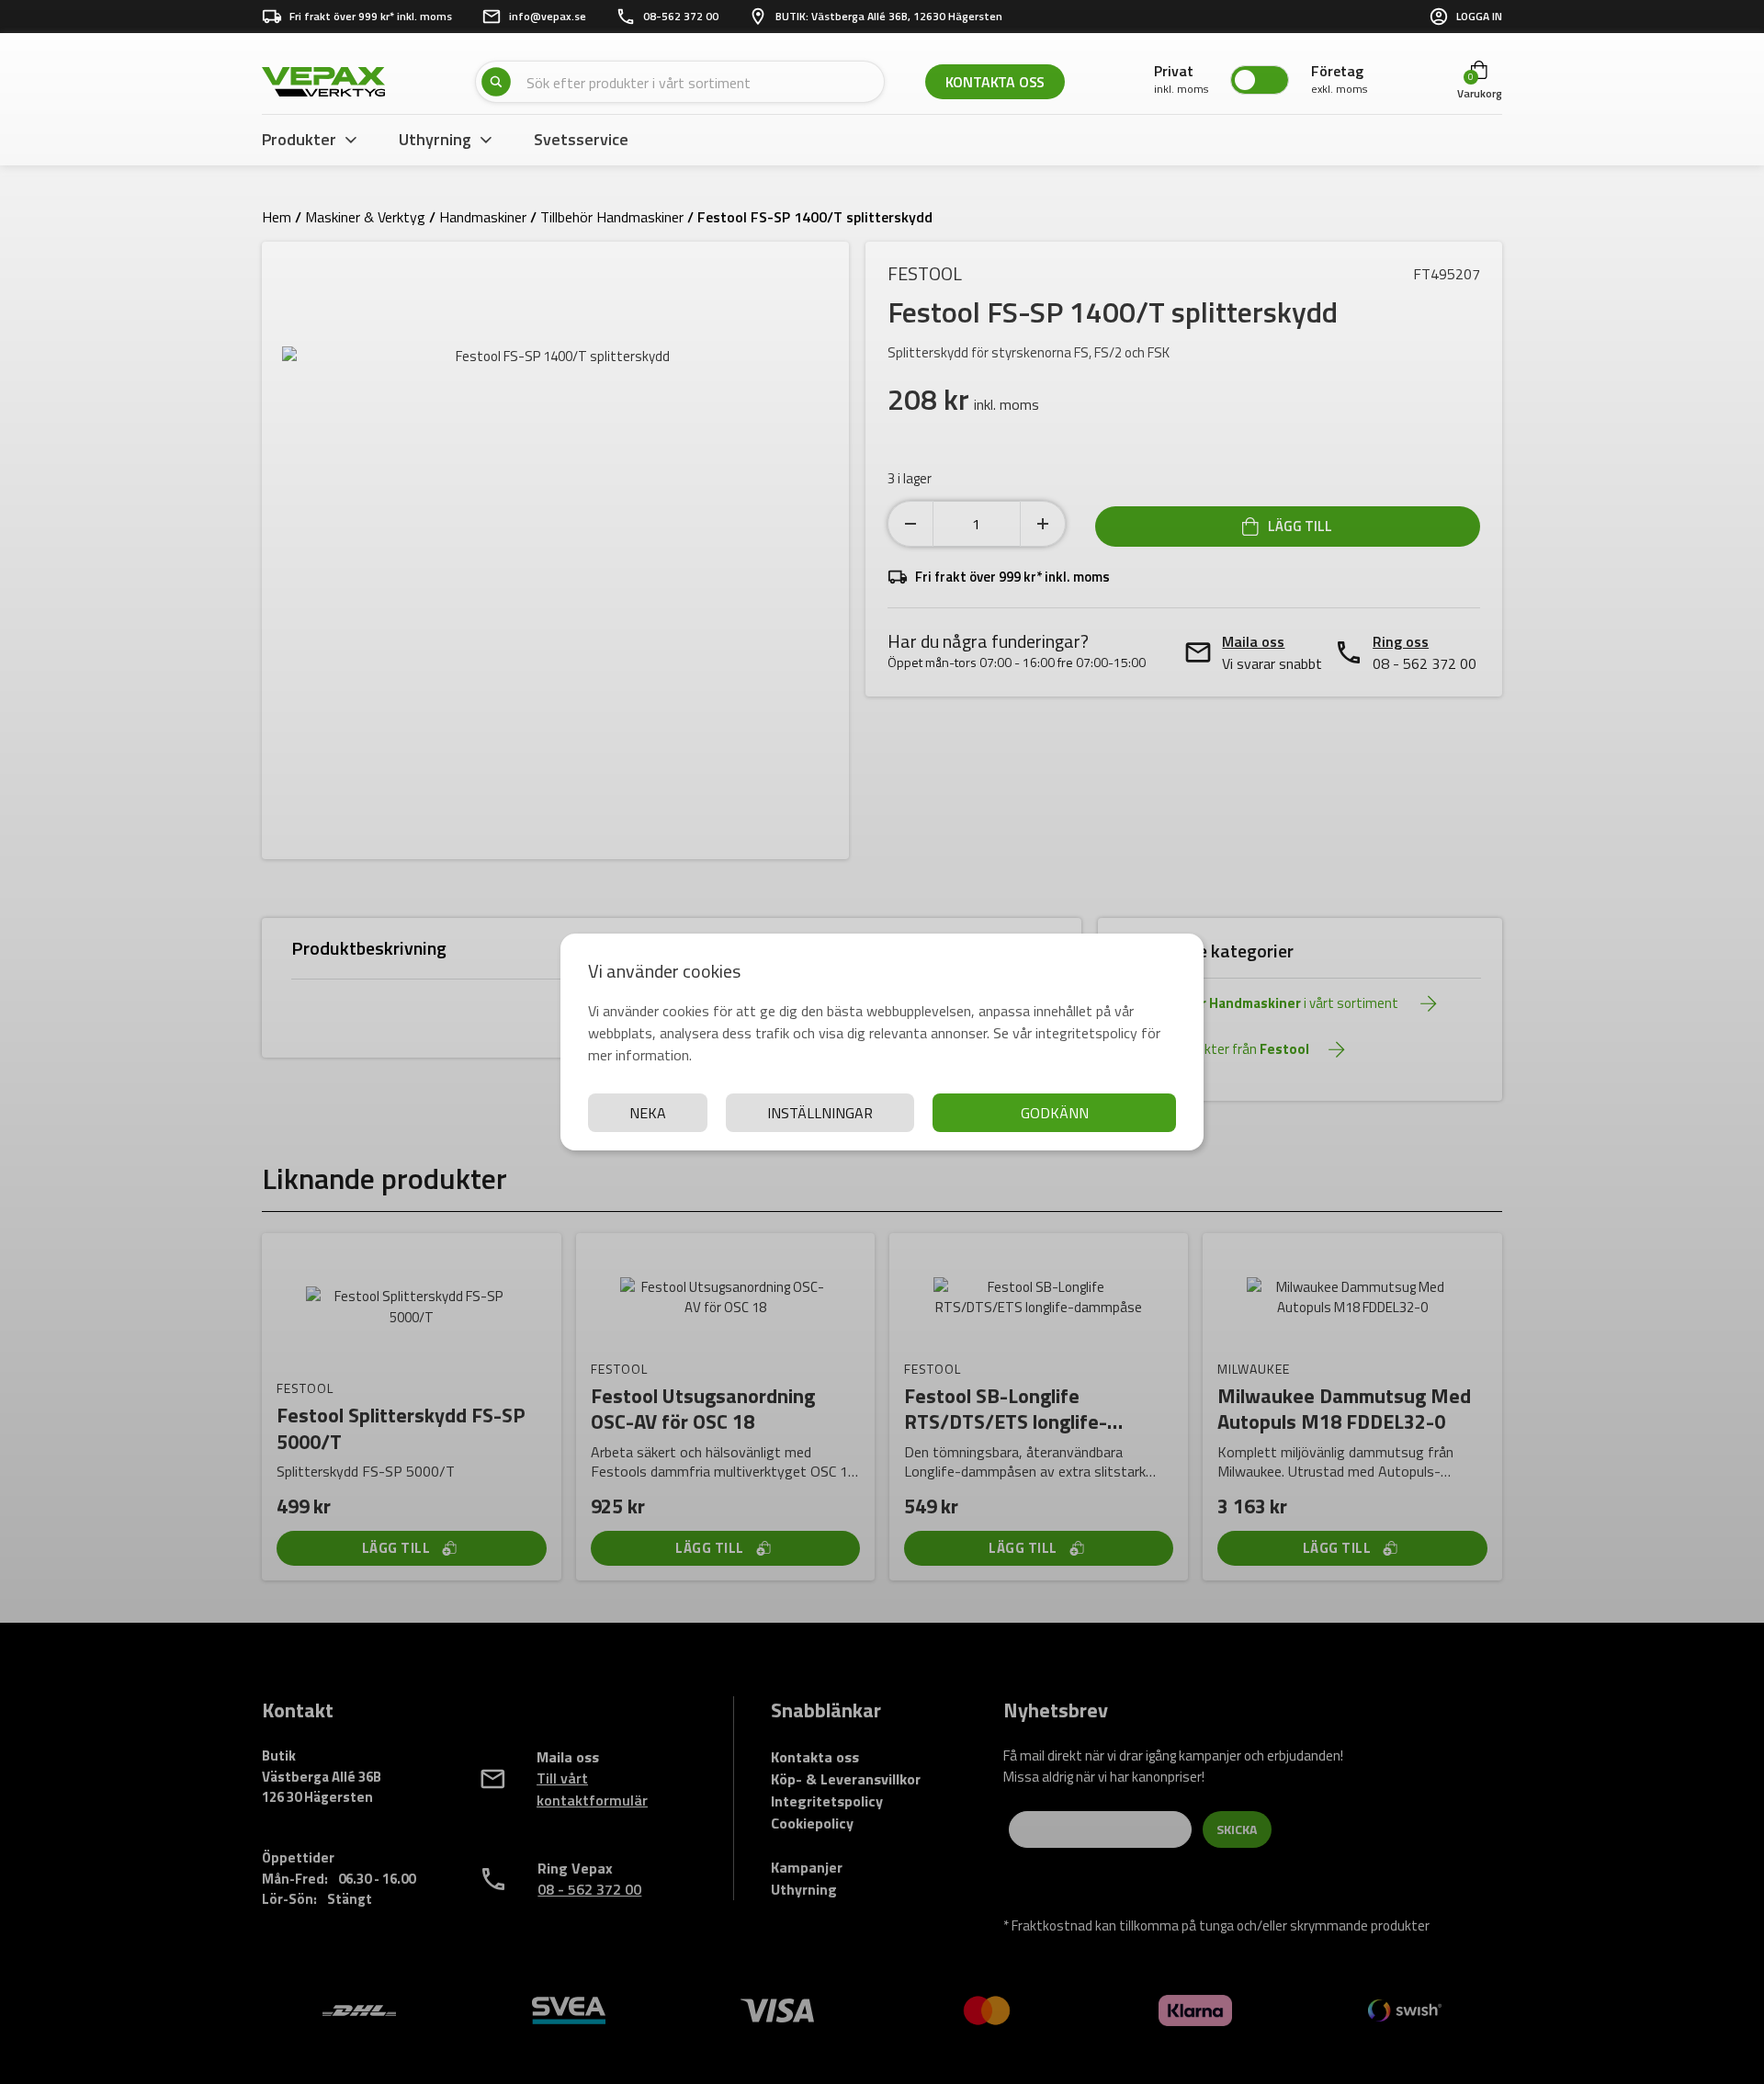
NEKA (648, 1113)
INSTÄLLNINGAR (820, 1113)
